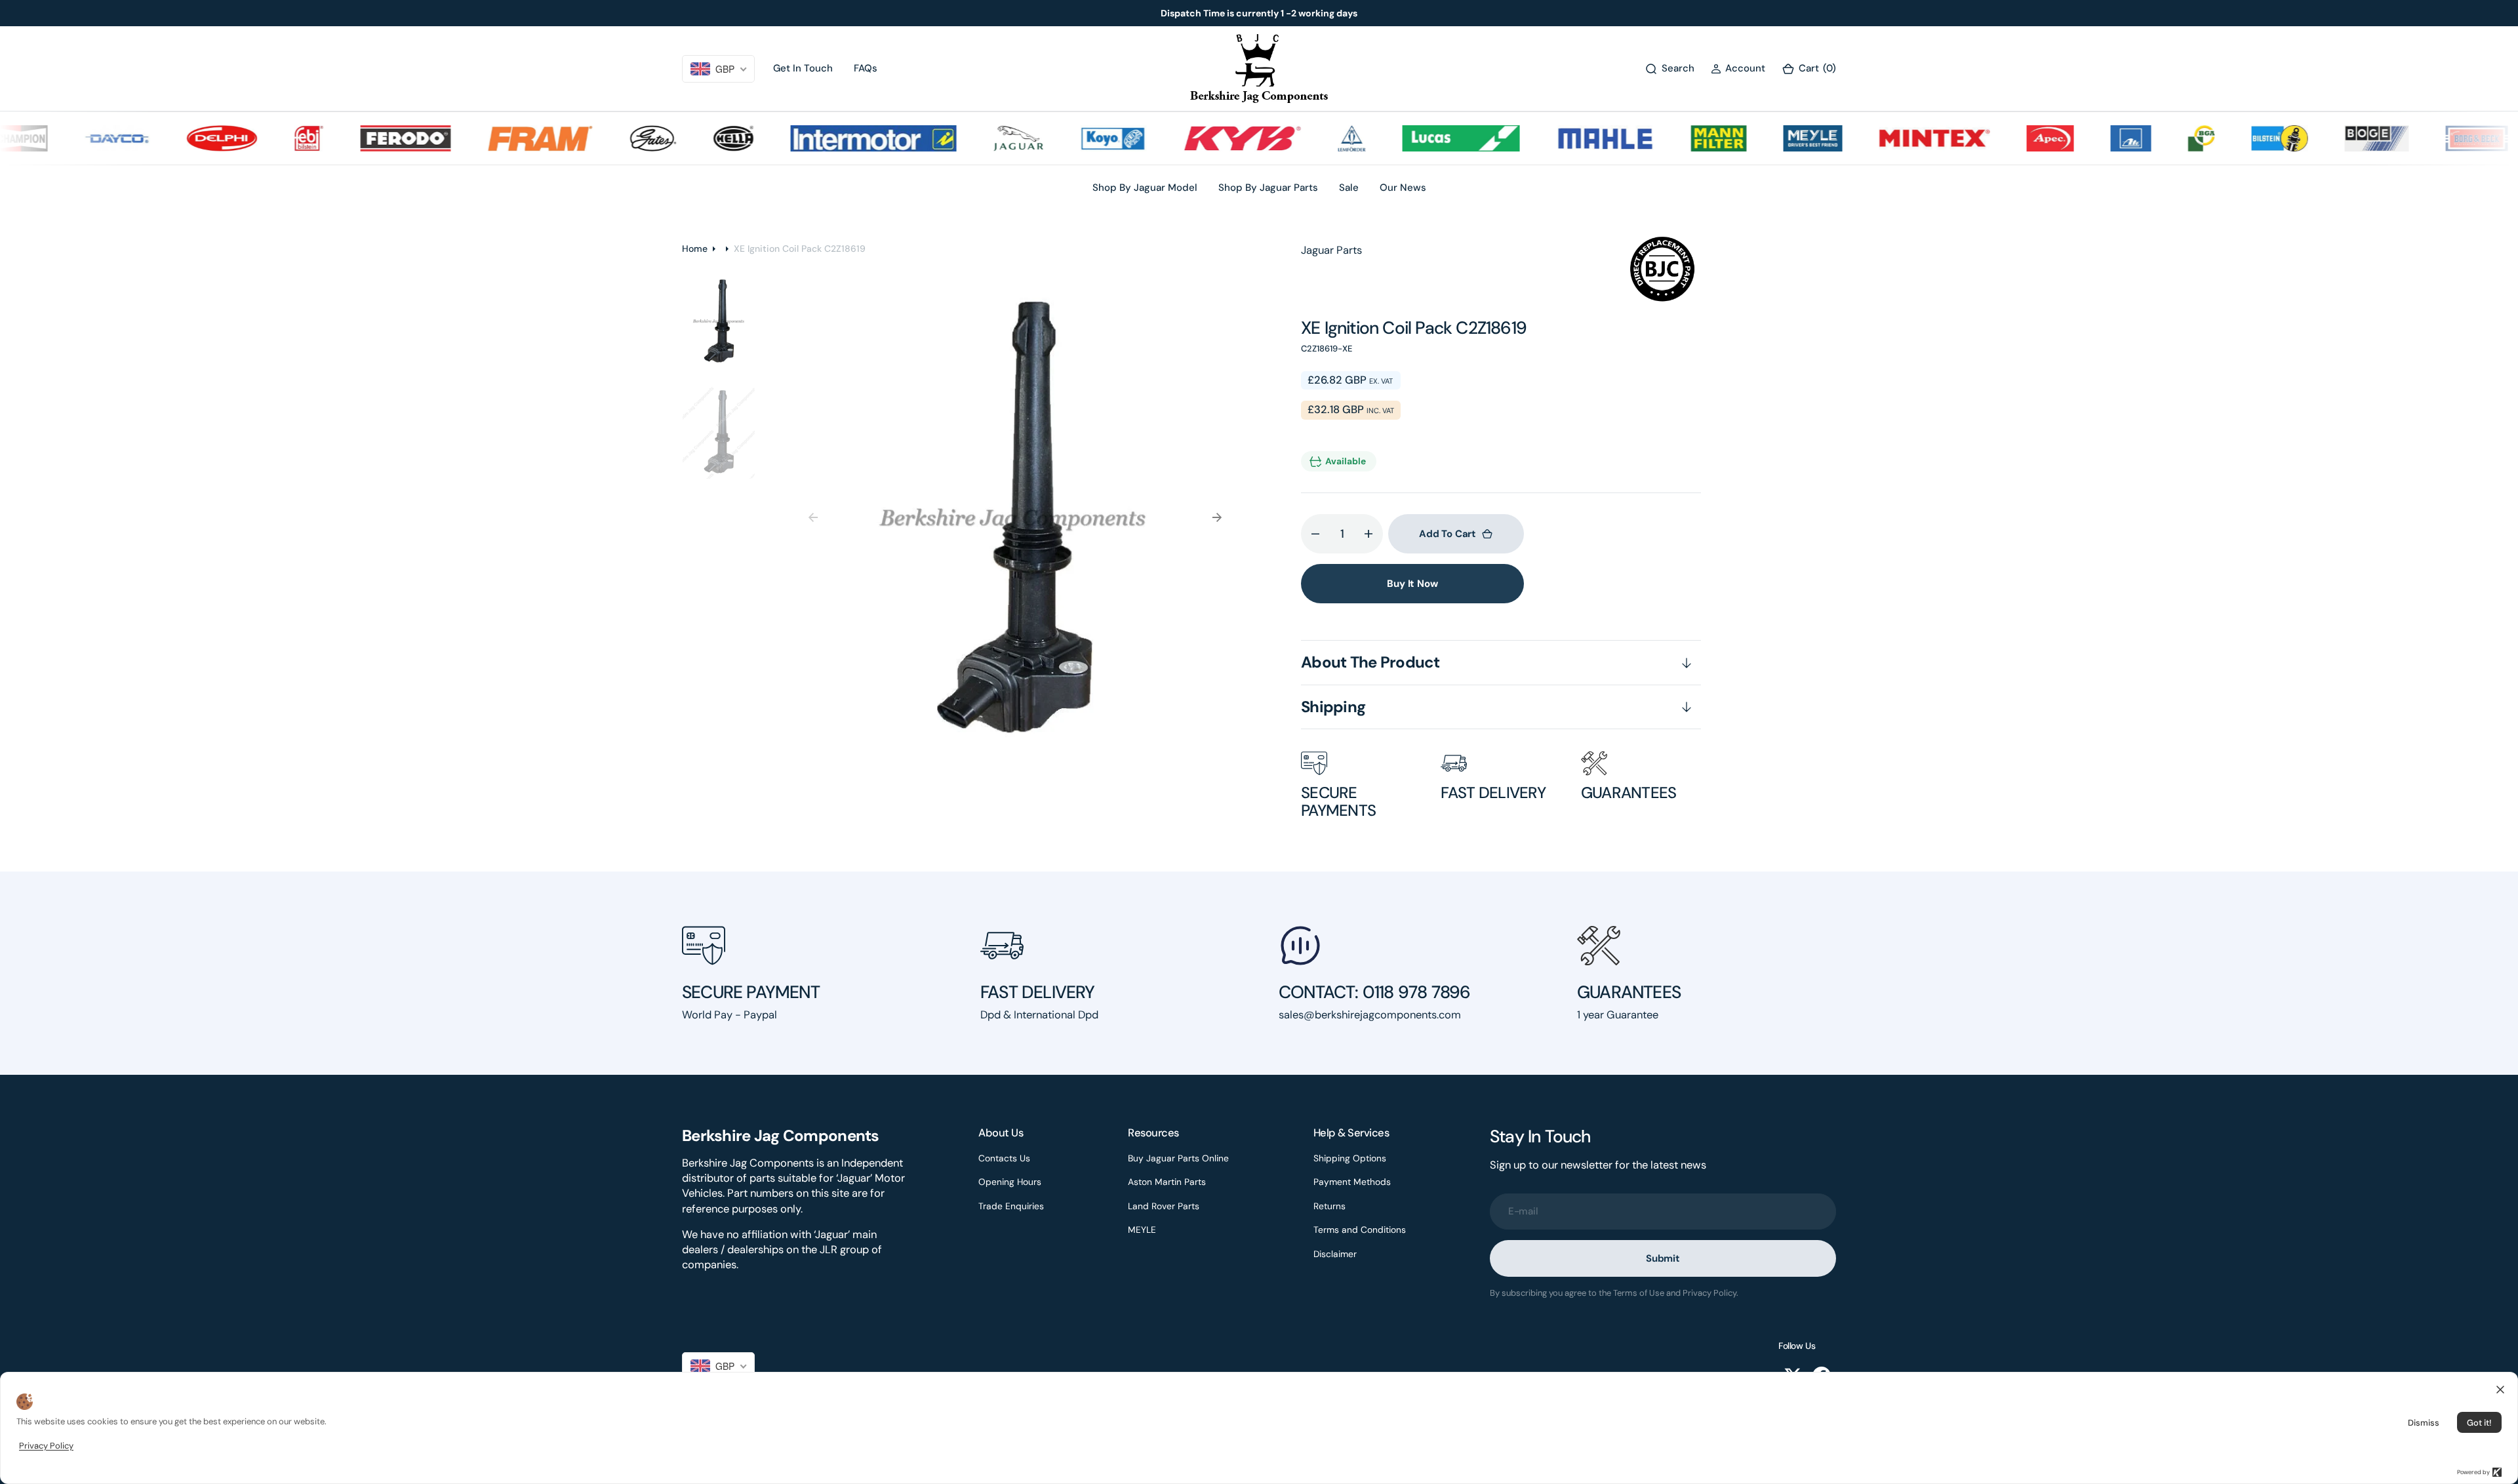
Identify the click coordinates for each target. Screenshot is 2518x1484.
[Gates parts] (611, 138)
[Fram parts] (498, 138)
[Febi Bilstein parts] (267, 138)
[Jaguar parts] (976, 138)
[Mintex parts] (1891, 138)
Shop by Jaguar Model (1145, 188)
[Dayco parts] (75, 138)
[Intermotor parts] (831, 138)
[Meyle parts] (1770, 138)
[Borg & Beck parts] (2434, 138)
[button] (1738, 69)
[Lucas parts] (1419, 138)
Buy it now (1412, 584)
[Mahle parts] (1563, 138)
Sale (1349, 188)
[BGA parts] (2159, 138)
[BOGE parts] (2334, 138)
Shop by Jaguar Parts (1268, 188)
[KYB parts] (1200, 138)
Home (695, 249)
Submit (1663, 1258)
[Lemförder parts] (1309, 138)
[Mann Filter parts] (1676, 138)
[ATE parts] (2088, 138)
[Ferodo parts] (363, 138)
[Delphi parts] (180, 138)
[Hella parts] (691, 138)
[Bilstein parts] (2237, 138)
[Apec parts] (2008, 138)
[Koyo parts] (1070, 138)
